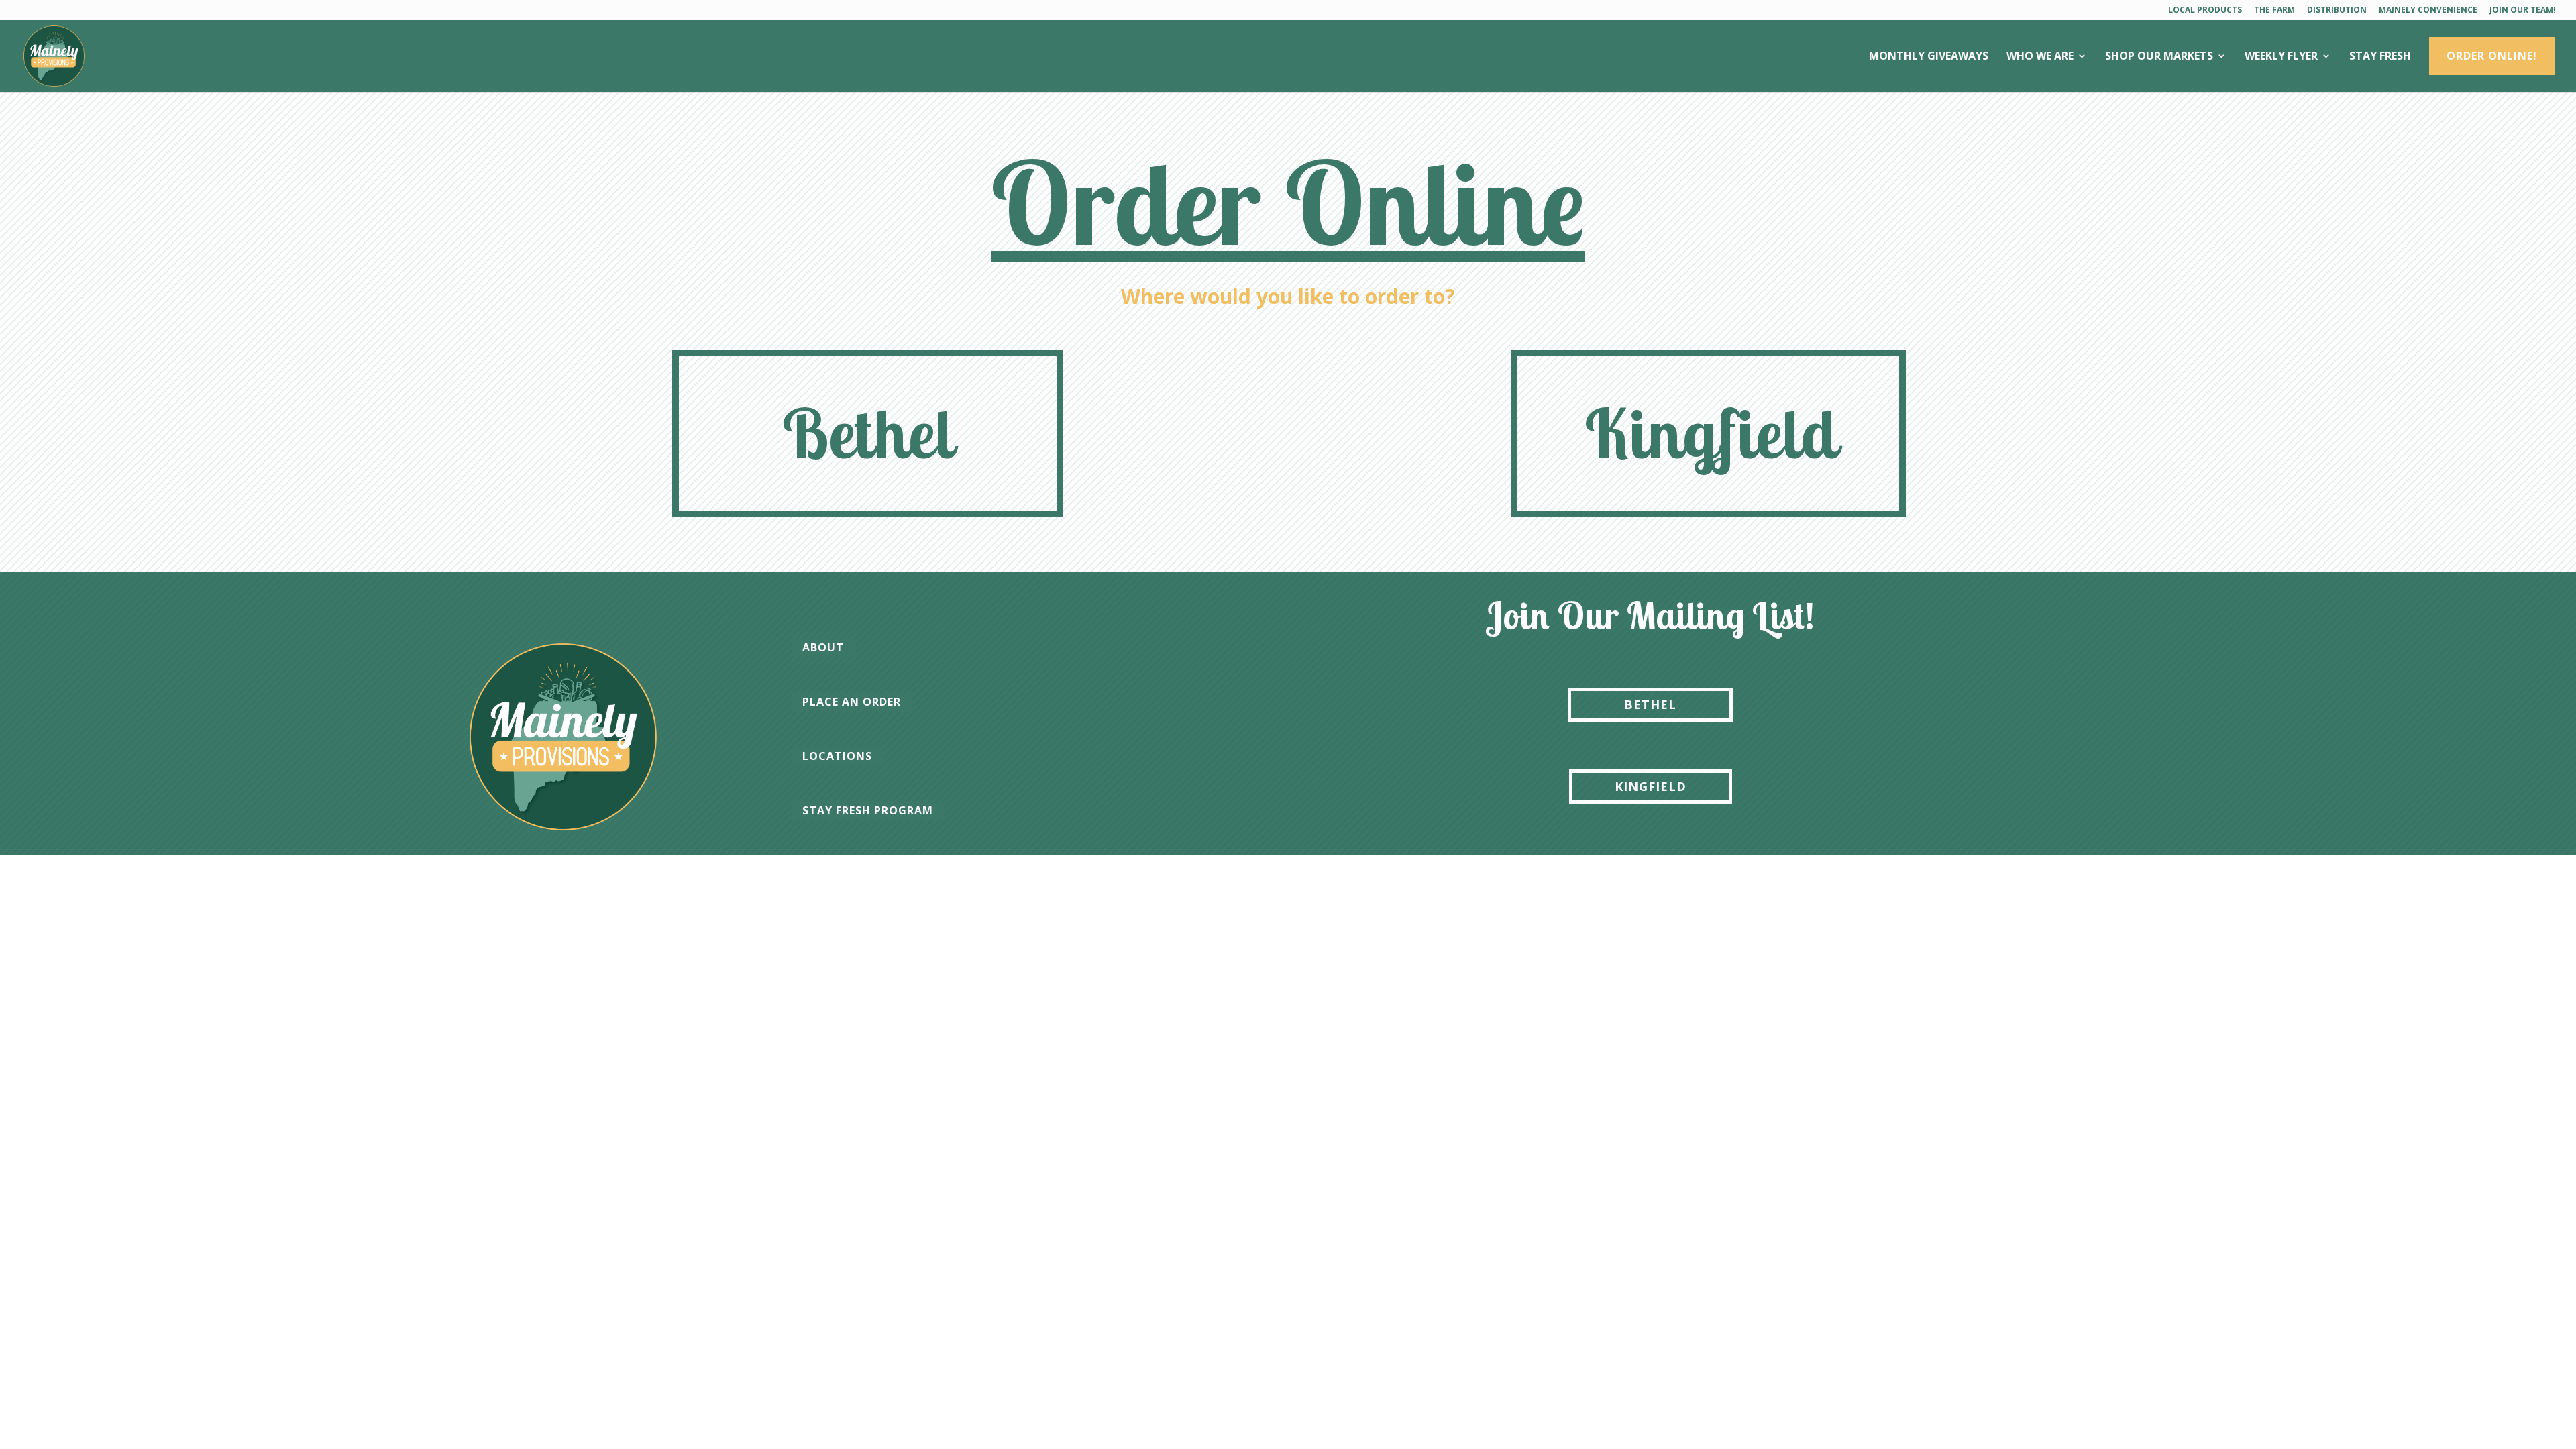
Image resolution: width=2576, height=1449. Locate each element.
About (823, 647)
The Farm (2274, 11)
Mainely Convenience (2428, 11)
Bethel (868, 433)
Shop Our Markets (2159, 57)
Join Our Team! (2523, 11)
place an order (852, 702)
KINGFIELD (1651, 786)
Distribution (2337, 11)
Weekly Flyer (2281, 57)
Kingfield (1711, 433)
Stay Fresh (2380, 57)
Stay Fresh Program (868, 810)
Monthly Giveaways (1929, 57)
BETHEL (1650, 704)
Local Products (2205, 11)
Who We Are (2040, 57)
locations (837, 756)
